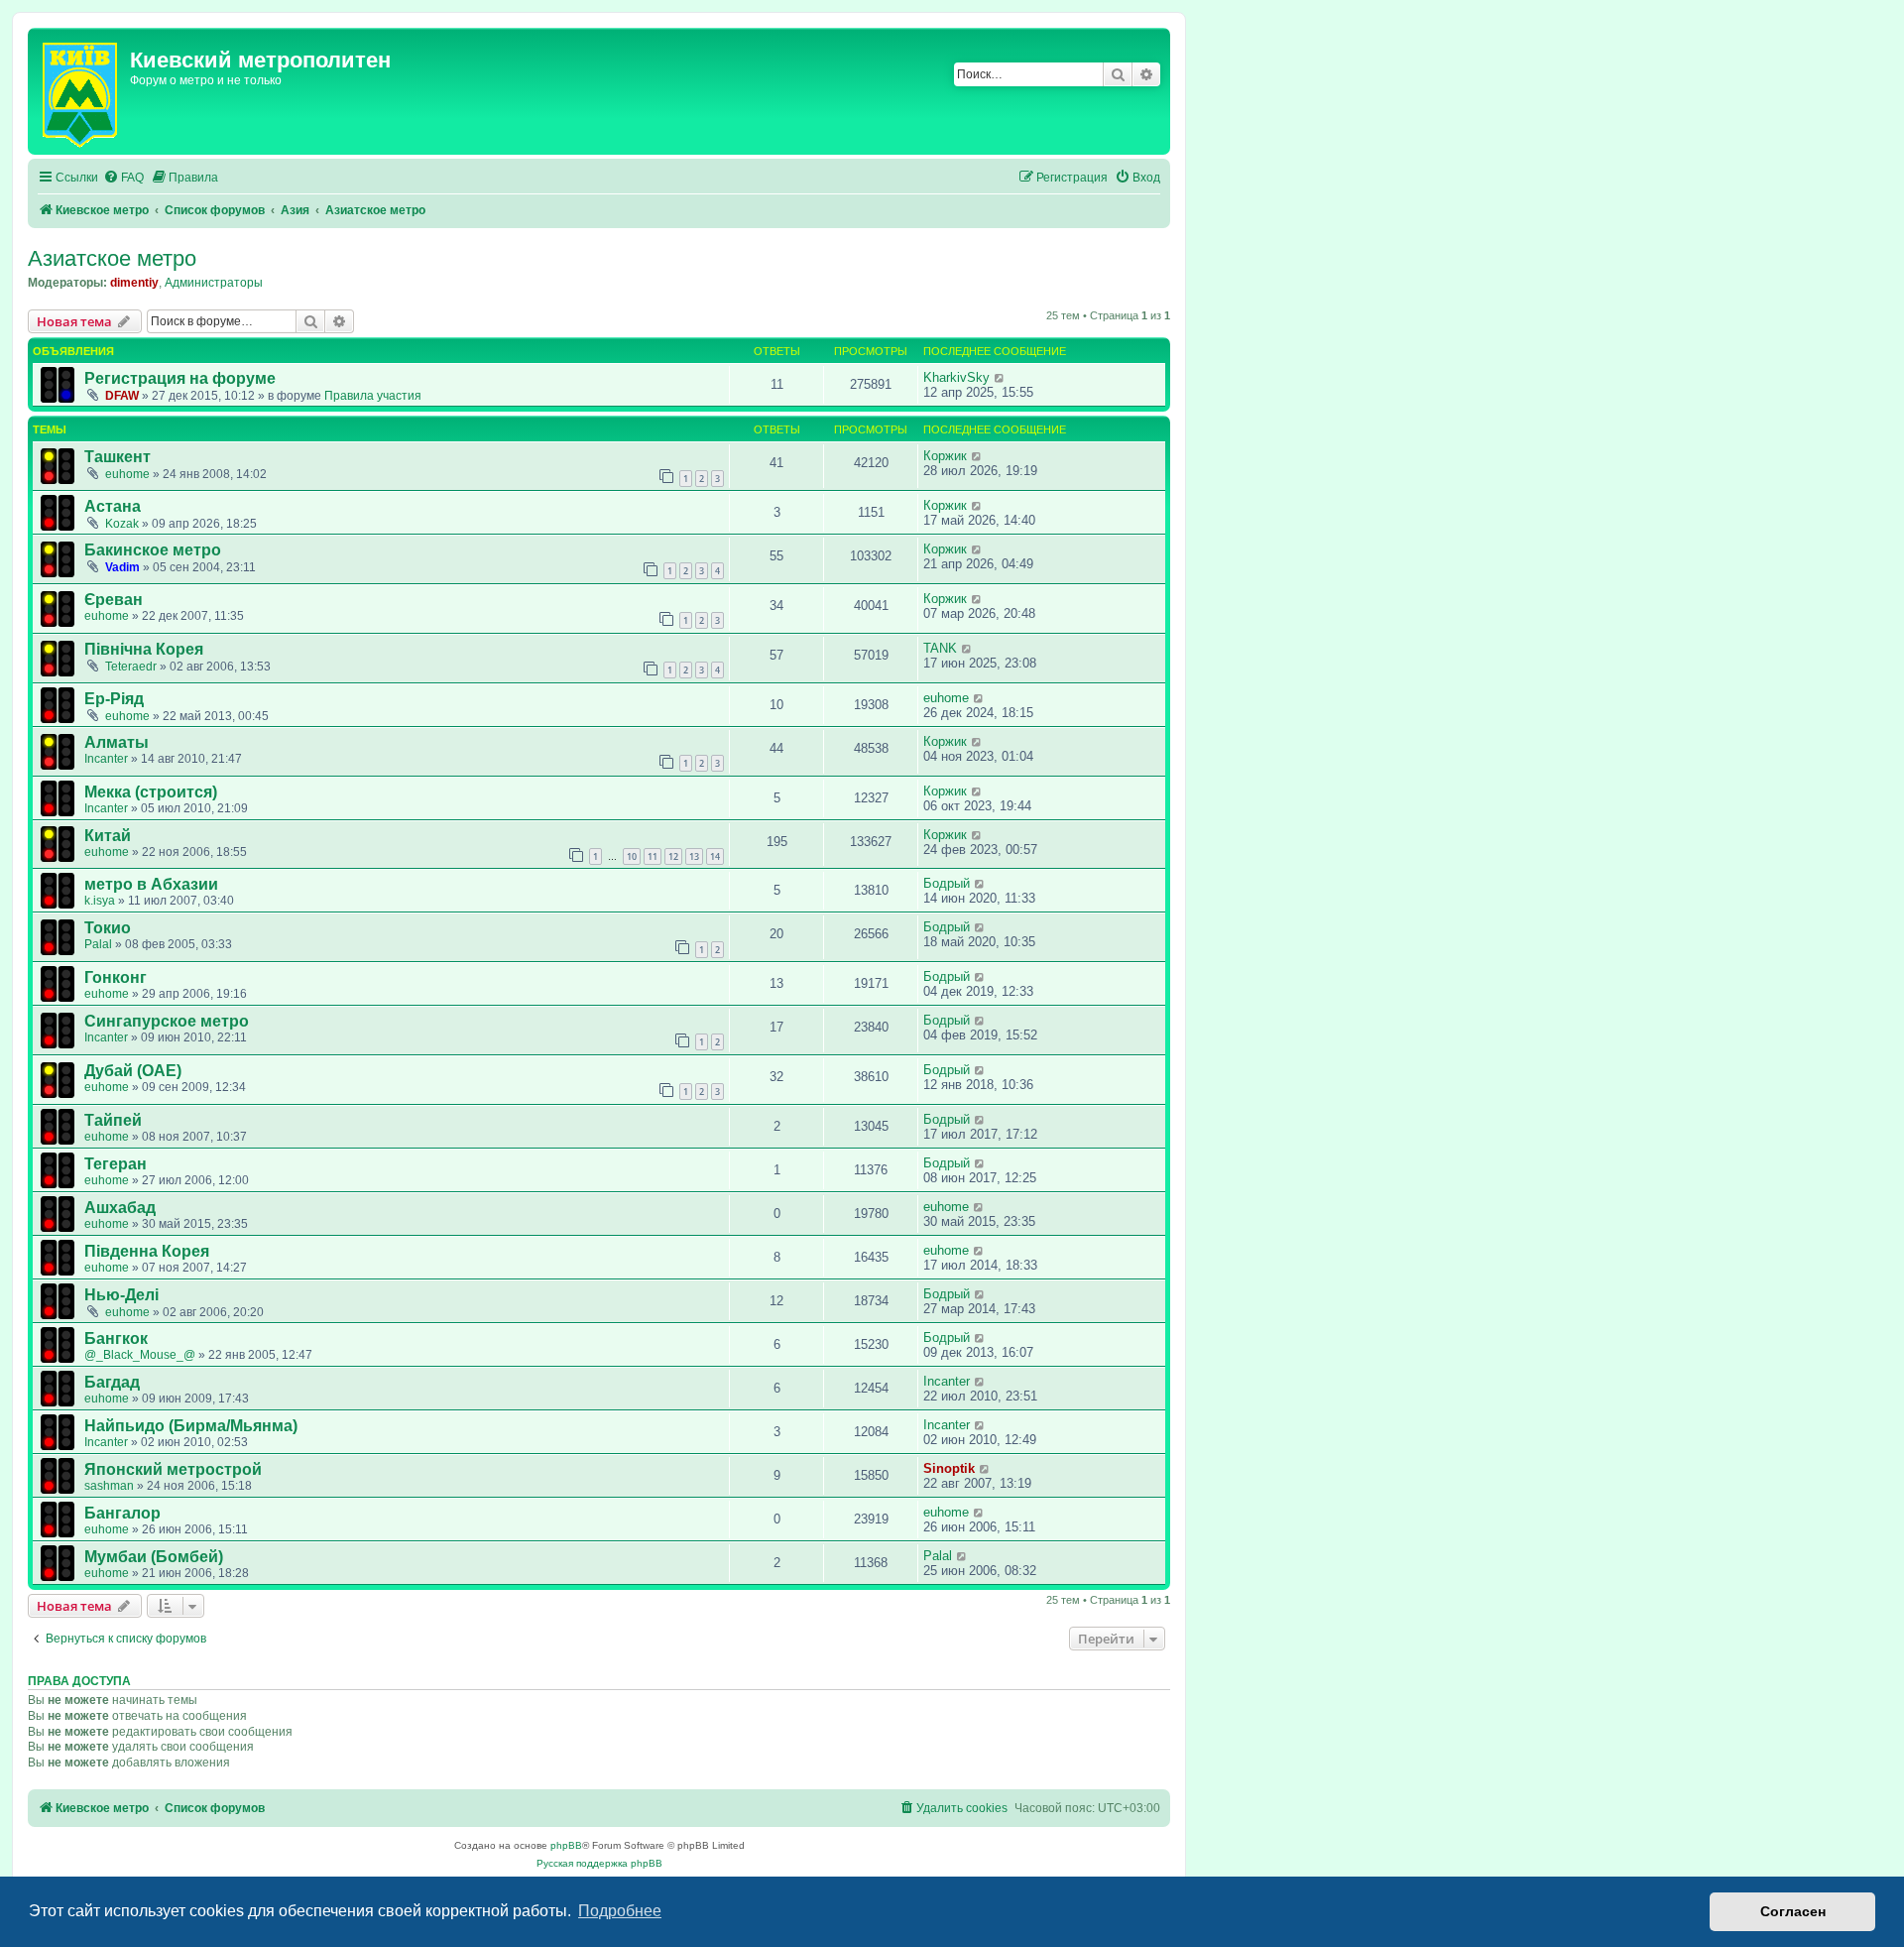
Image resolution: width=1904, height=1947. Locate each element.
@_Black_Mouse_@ (140, 1355)
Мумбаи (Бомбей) (154, 1557)
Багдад (112, 1382)
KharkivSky (956, 377)
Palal (98, 944)
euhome (127, 474)
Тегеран (116, 1164)
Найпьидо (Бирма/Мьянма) (191, 1426)
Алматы (117, 742)
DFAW (122, 396)
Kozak (122, 524)
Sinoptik (949, 1468)
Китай (108, 836)
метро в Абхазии (151, 884)
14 (715, 856)
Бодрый (947, 883)
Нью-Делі (121, 1295)
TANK (940, 648)
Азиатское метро (112, 258)
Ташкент (118, 457)
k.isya (100, 901)
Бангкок (116, 1339)
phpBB (566, 1845)
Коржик (945, 456)
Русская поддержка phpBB (599, 1863)
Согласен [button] (1793, 1911)
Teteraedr (131, 667)
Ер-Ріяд (114, 699)
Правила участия (373, 396)
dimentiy (134, 283)
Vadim (122, 567)
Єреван (114, 600)
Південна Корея (147, 1251)
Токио (108, 928)
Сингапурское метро (167, 1021)
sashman (109, 1486)
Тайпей (113, 1120)
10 (632, 856)
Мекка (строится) (151, 792)
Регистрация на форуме (180, 378)
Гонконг (116, 977)
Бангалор (122, 1513)
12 (673, 856)
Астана (113, 506)
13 (694, 856)
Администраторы (214, 283)
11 (653, 856)
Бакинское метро (153, 550)
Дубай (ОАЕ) (133, 1071)
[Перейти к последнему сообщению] (1000, 377)
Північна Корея (144, 649)
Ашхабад (120, 1208)
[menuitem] (123, 178)
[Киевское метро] (81, 91)
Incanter (106, 759)
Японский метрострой (173, 1469)
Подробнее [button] (620, 1911)
